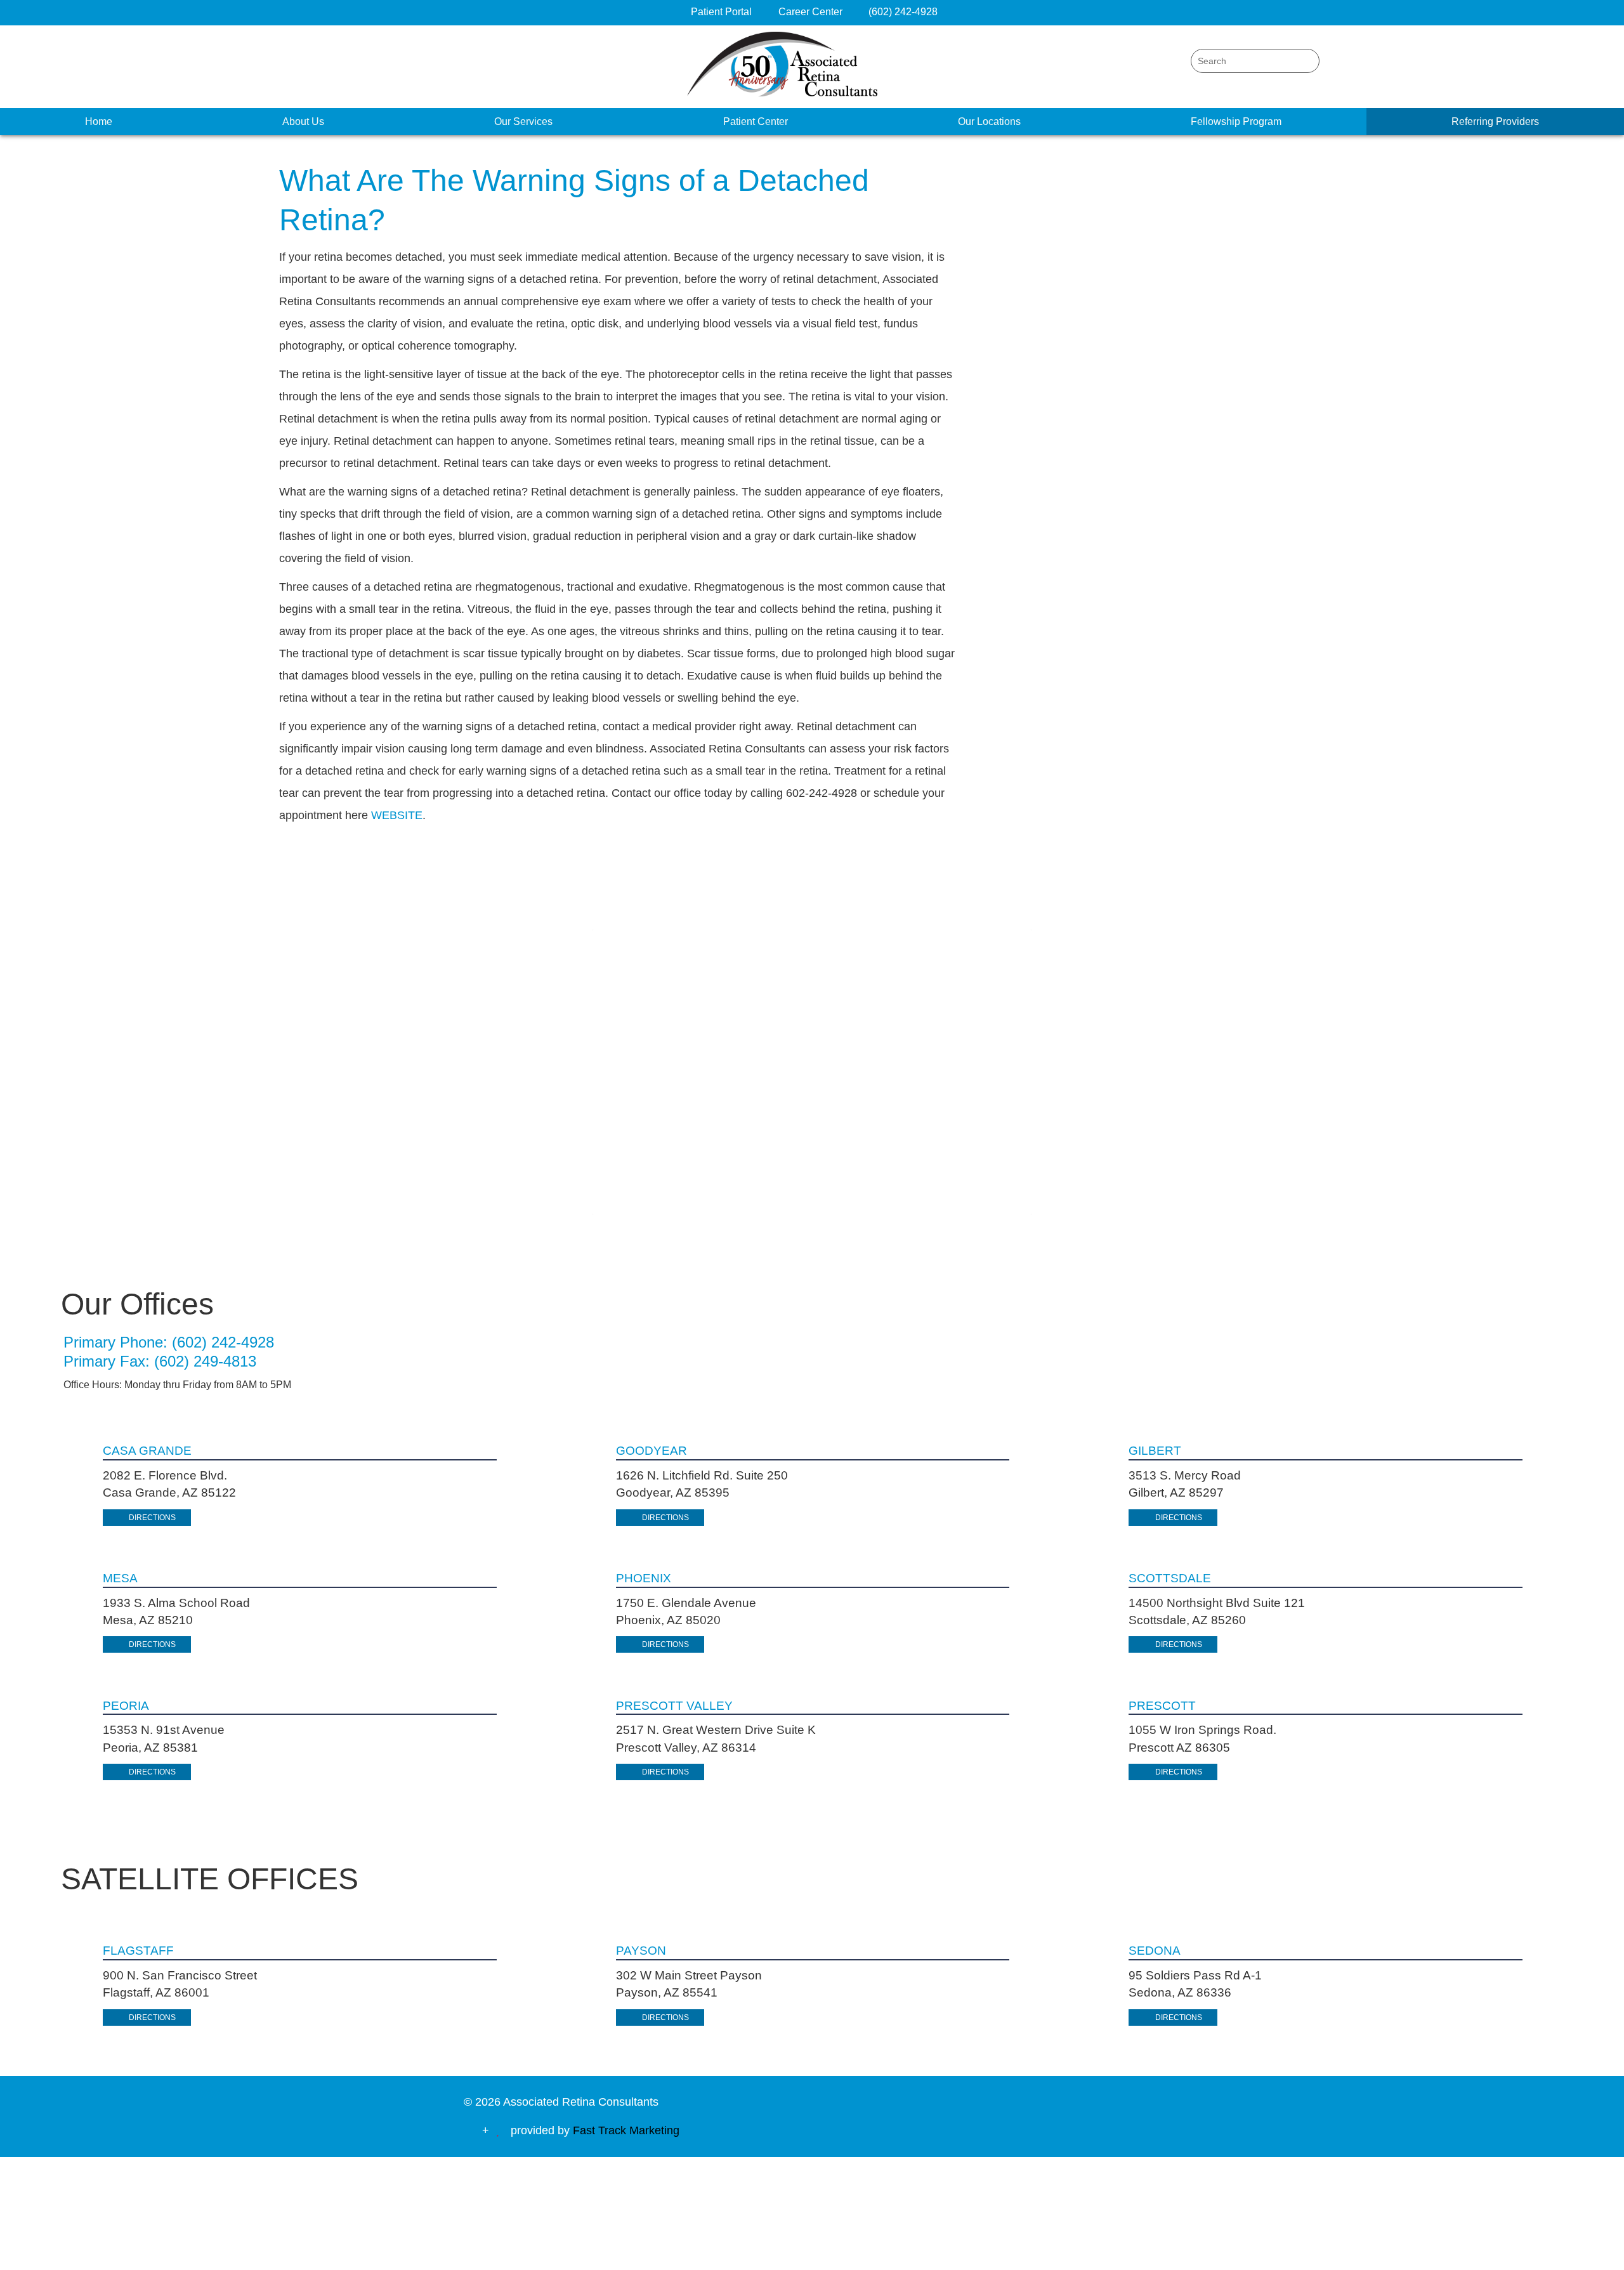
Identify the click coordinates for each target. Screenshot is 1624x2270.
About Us (303, 121)
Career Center (812, 12)
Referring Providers (1495, 121)
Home (99, 121)
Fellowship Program (1236, 121)
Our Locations (989, 121)
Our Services (523, 121)
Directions (152, 1518)
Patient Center (756, 121)
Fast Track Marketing (626, 2130)
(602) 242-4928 (903, 12)
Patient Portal (721, 12)
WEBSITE (397, 815)
